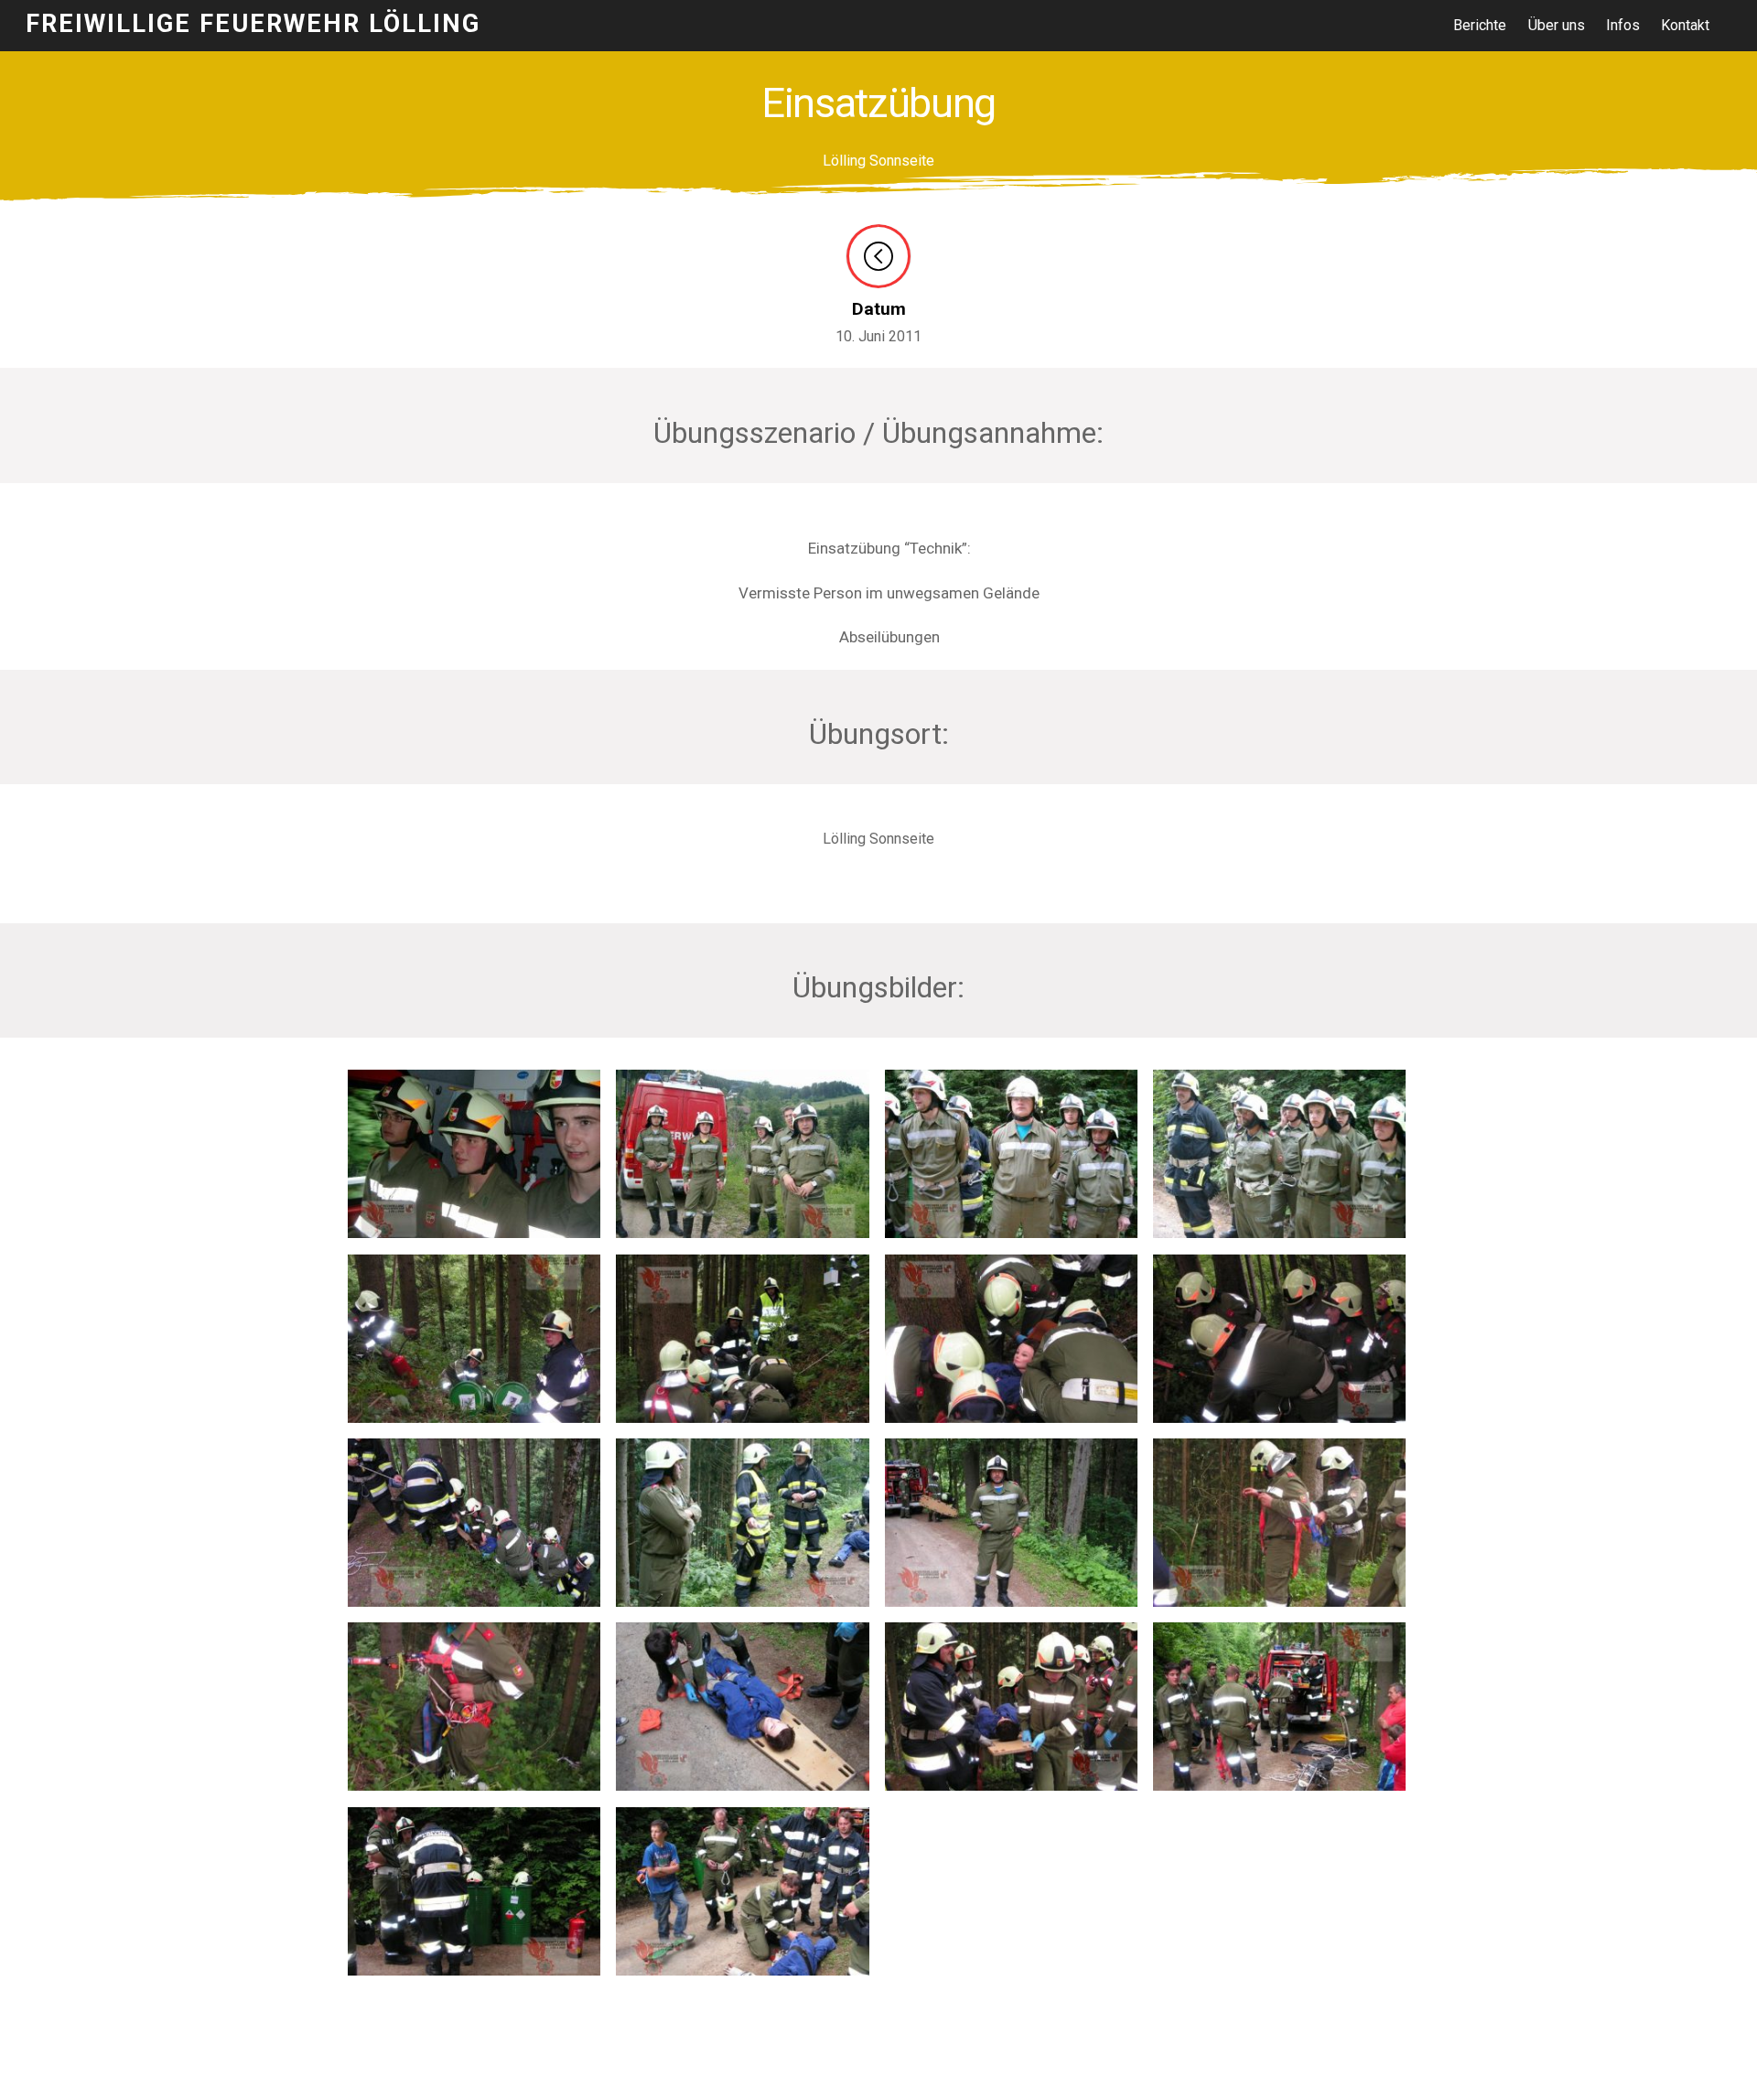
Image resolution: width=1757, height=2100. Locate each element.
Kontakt (1685, 25)
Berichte (1480, 25)
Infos (1623, 25)
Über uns (1557, 25)
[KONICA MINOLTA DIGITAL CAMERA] (474, 1410)
